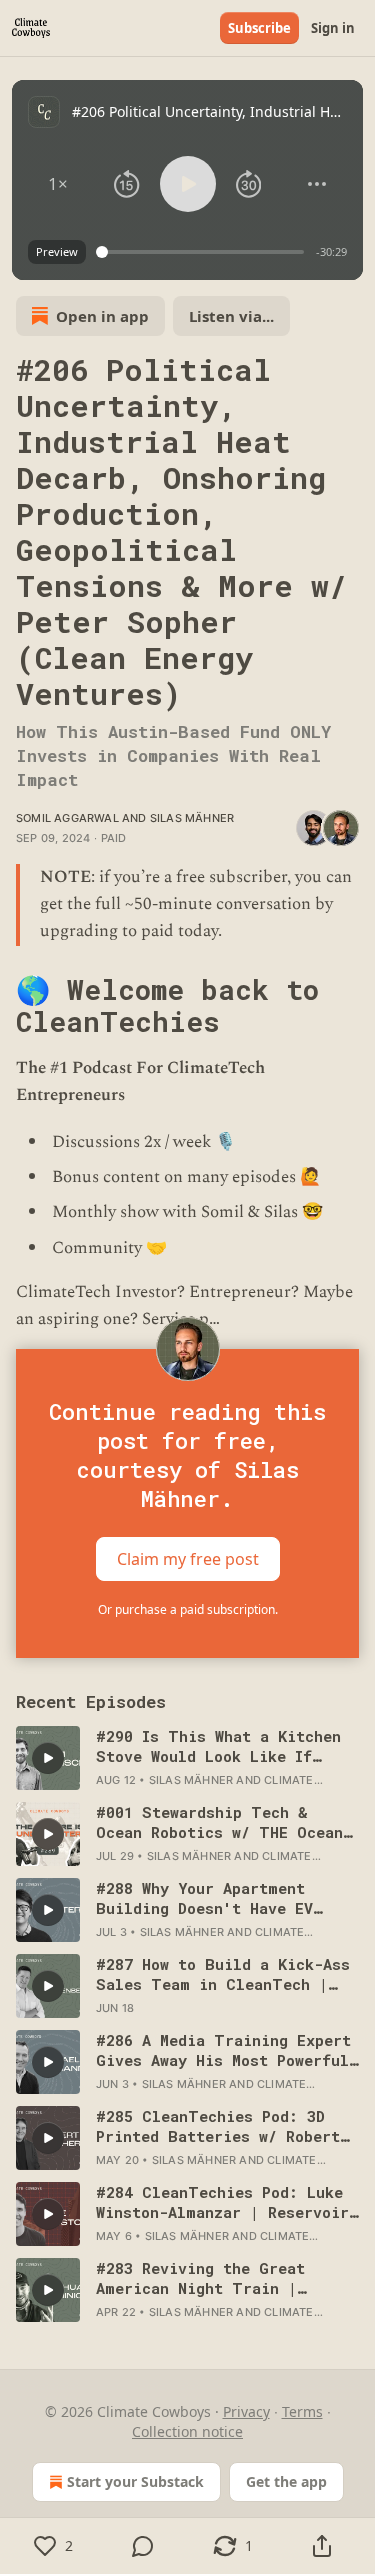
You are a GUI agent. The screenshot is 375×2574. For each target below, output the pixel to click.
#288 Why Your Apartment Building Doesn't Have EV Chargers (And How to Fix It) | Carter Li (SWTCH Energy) (223, 1898)
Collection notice (187, 2431)
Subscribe (259, 28)
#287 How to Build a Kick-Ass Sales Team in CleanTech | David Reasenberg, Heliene (223, 1974)
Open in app (102, 316)
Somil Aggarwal (67, 818)
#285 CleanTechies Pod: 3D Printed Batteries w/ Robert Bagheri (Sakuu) (218, 2126)
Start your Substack (135, 2481)
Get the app (286, 2481)
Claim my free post (188, 1559)
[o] (48, 1758)
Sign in (333, 28)
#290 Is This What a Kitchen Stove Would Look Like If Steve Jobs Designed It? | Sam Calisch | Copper (227, 1746)
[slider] (203, 252)
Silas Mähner (192, 818)
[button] (58, 184)
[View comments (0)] (144, 2546)
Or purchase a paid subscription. (188, 1609)
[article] (187, 1758)
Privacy (246, 2411)
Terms (302, 2411)
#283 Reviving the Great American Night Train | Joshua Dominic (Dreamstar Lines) (210, 2278)
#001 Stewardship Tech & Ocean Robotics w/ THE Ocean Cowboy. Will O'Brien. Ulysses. (219, 1822)
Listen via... (231, 316)
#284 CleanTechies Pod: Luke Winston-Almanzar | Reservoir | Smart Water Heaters (222, 2202)
